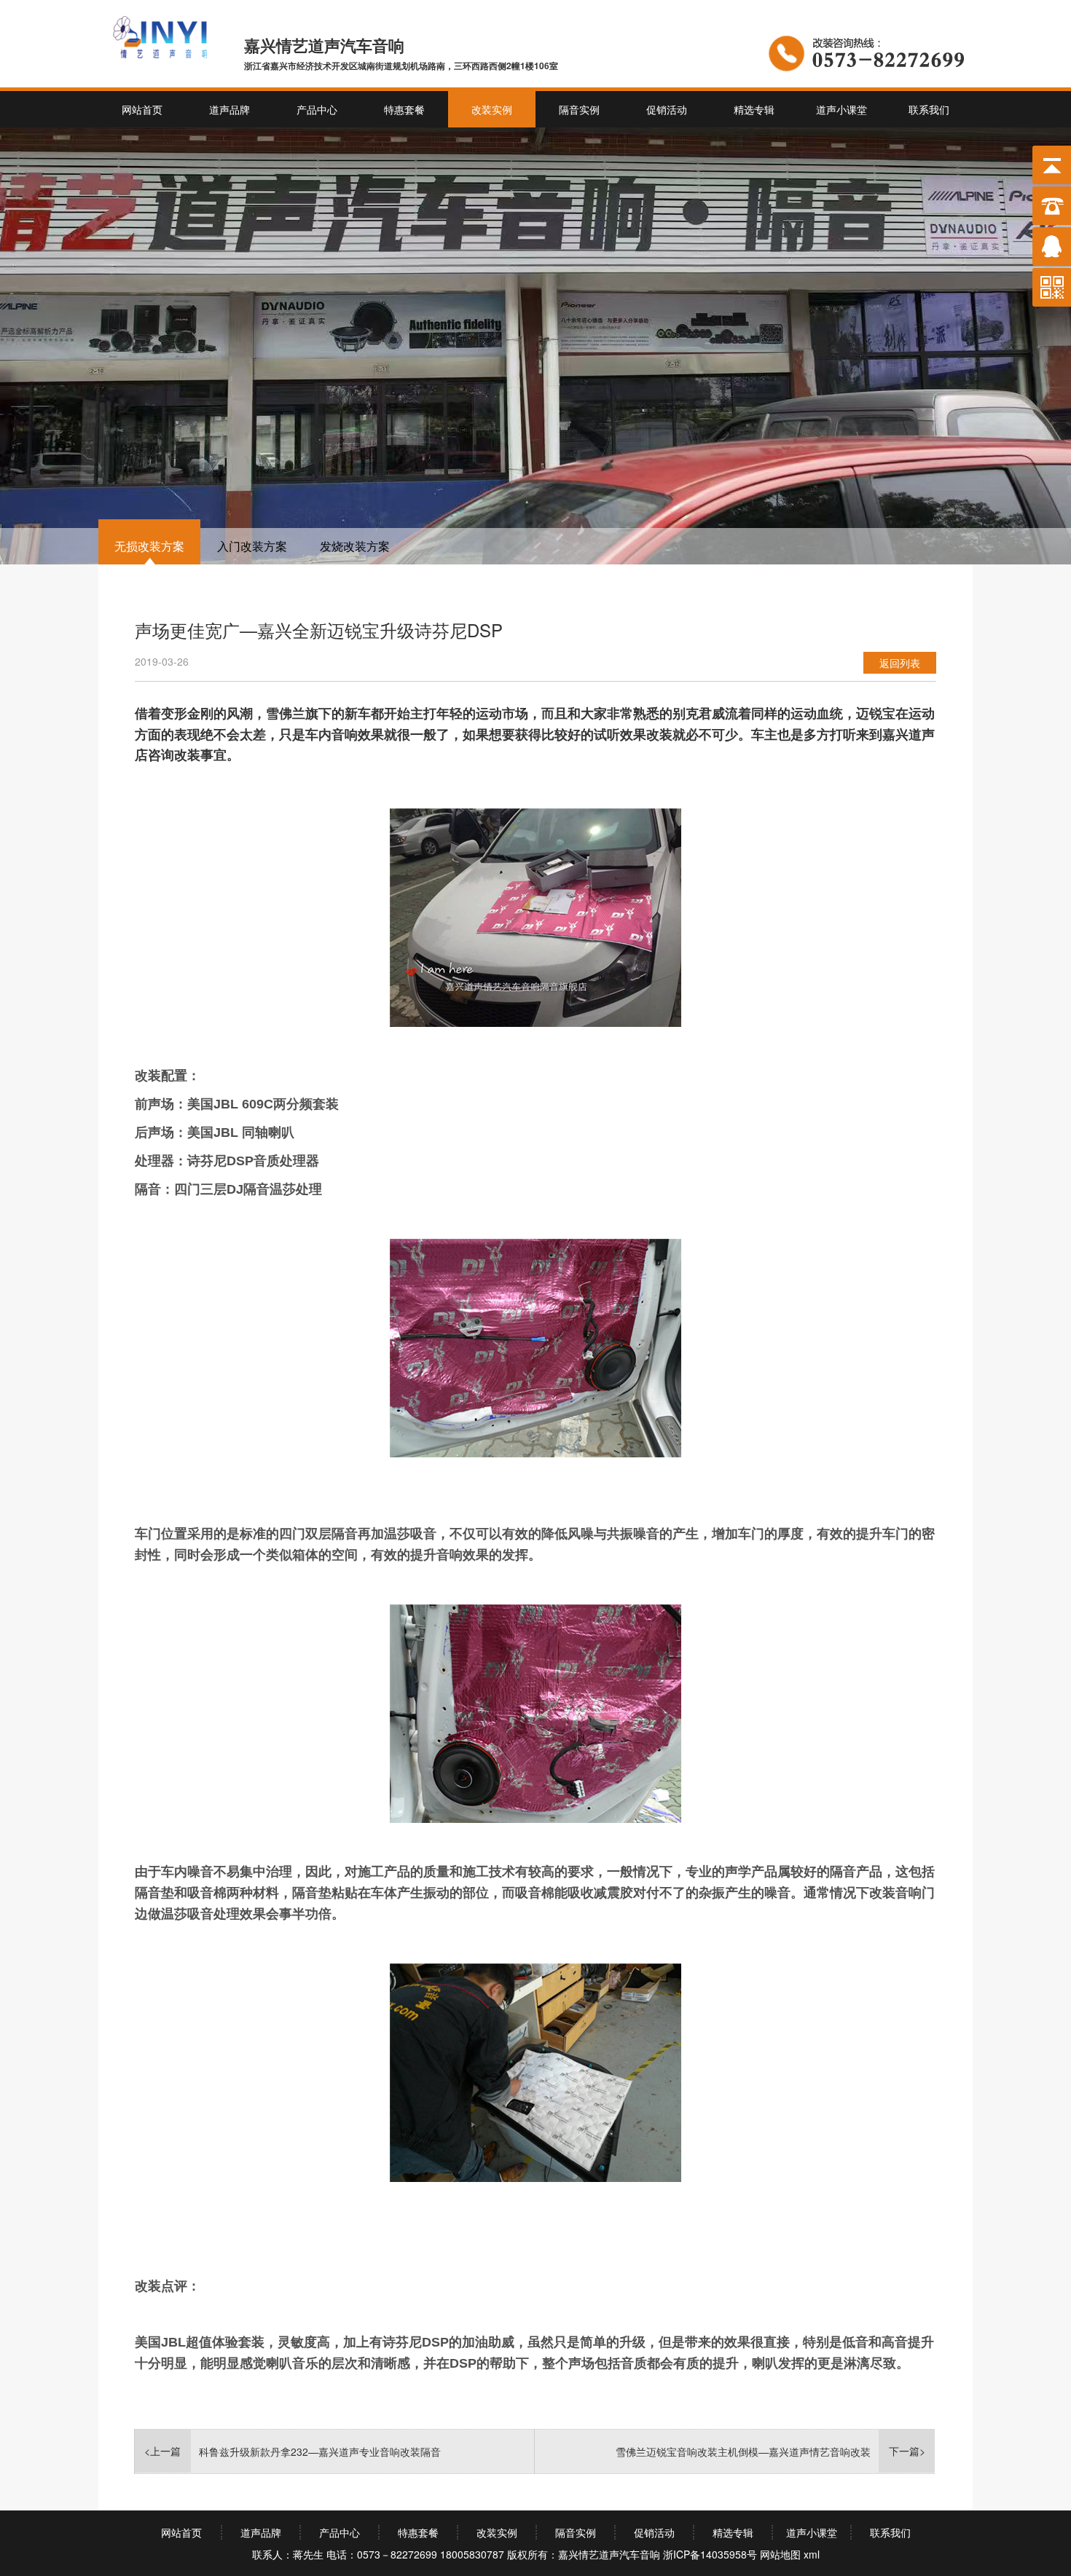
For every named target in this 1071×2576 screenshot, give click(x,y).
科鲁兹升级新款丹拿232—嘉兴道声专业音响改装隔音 (320, 2451)
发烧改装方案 (355, 546)
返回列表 (900, 663)
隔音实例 (579, 109)
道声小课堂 (841, 109)
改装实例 (492, 109)
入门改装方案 (252, 546)
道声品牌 (229, 109)
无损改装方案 (149, 546)
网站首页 (142, 109)
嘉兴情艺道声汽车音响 (609, 2554)
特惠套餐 (404, 109)
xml (812, 2554)
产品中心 (317, 109)
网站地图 (780, 2554)
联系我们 (929, 109)
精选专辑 (754, 109)
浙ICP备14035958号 (710, 2554)
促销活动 (667, 109)
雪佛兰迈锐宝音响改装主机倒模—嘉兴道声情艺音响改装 (743, 2451)
